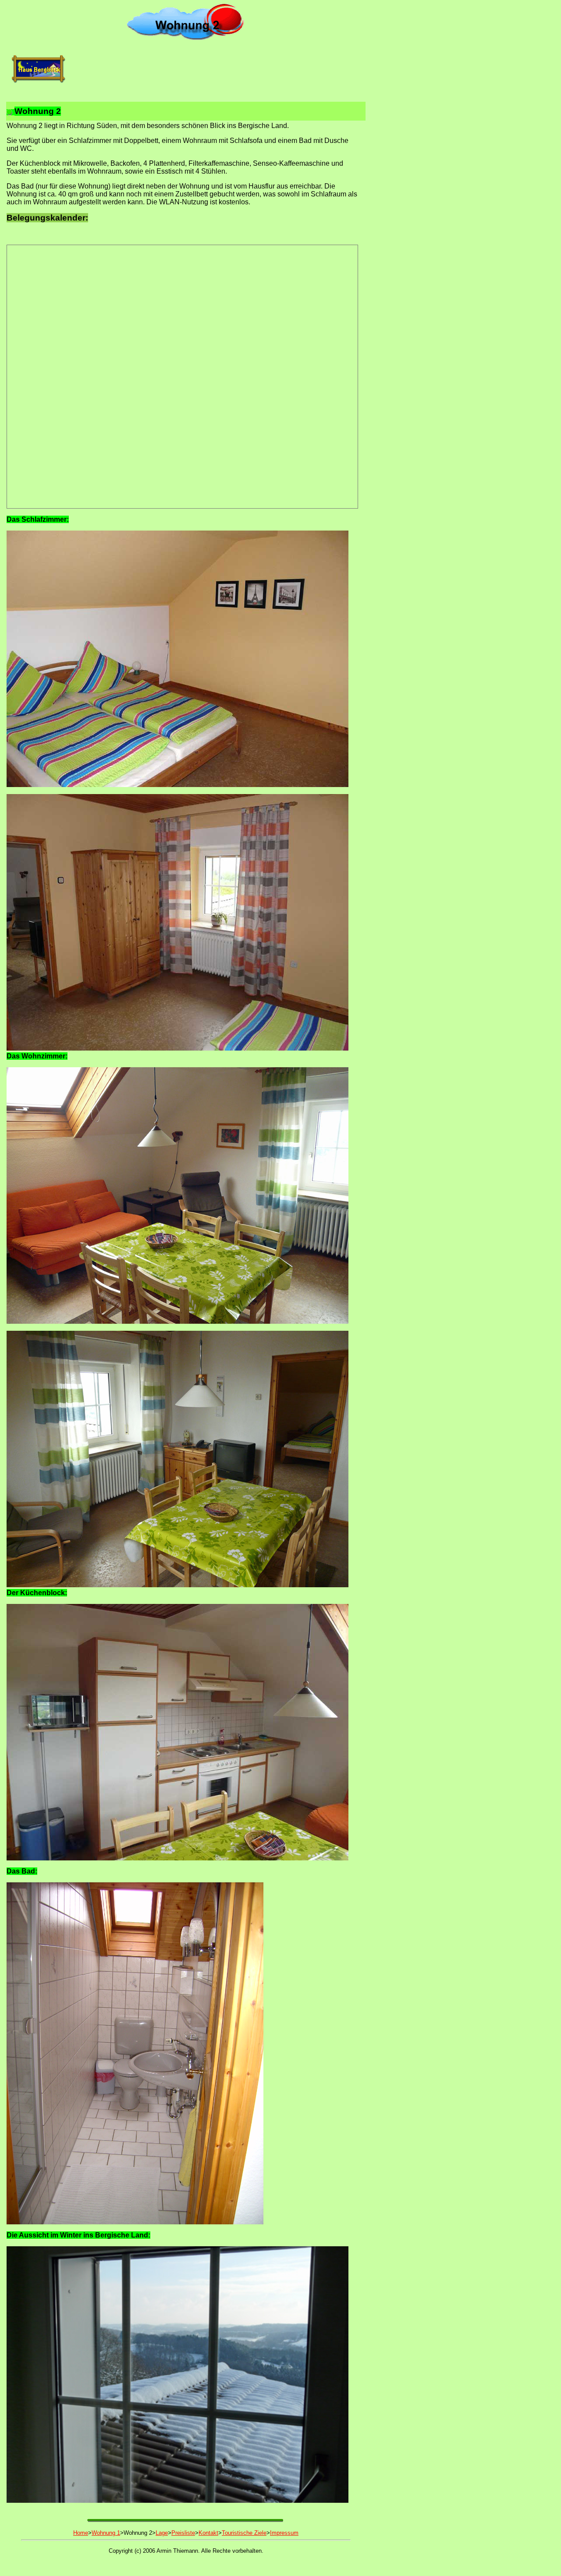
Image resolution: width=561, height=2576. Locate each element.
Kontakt (208, 2533)
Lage (162, 2533)
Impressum (284, 2533)
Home (81, 2533)
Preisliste (183, 2533)
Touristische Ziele (244, 2533)
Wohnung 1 (106, 2533)
